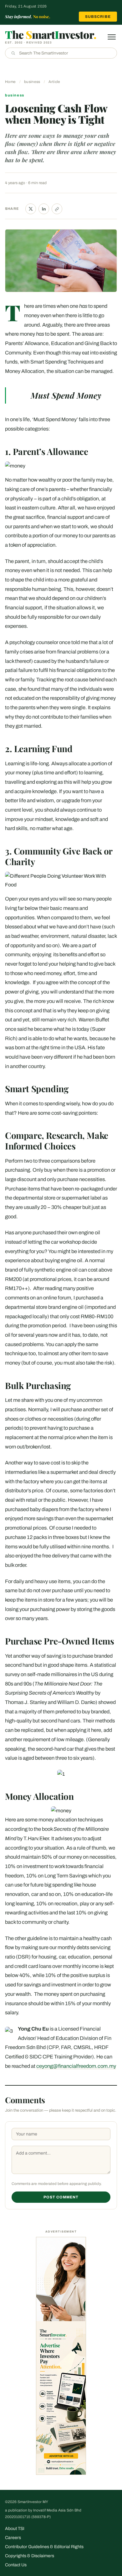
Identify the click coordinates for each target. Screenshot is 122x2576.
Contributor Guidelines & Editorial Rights (44, 2547)
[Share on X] (31, 209)
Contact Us (16, 2565)
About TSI (15, 2529)
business (32, 82)
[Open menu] (112, 37)
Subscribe (98, 17)
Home (10, 82)
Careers (13, 2538)
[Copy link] (57, 209)
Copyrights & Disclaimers (30, 2556)
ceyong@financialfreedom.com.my (76, 2066)
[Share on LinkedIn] (44, 209)
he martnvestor (51, 34)
